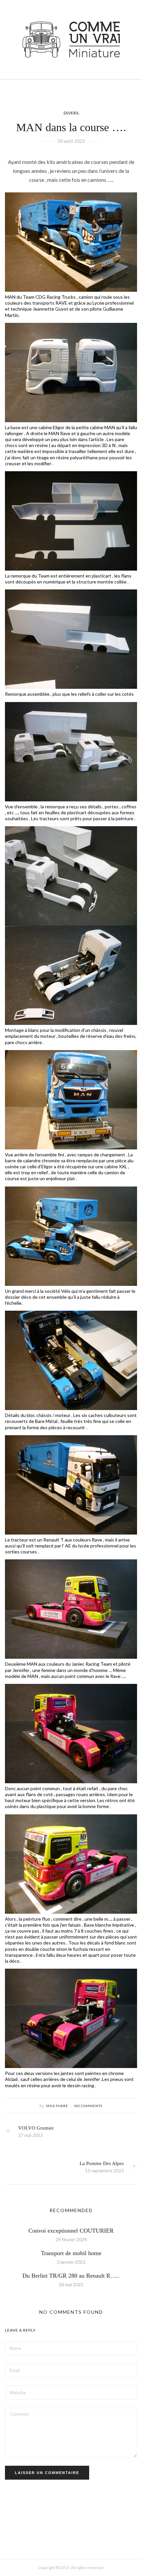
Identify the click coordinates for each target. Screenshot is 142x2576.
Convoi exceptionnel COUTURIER (71, 2231)
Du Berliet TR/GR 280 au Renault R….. (71, 2276)
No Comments (88, 2106)
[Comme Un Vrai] (71, 39)
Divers (71, 113)
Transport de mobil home (71, 2253)
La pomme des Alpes (102, 2163)
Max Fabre (57, 2106)
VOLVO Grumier (36, 2128)
